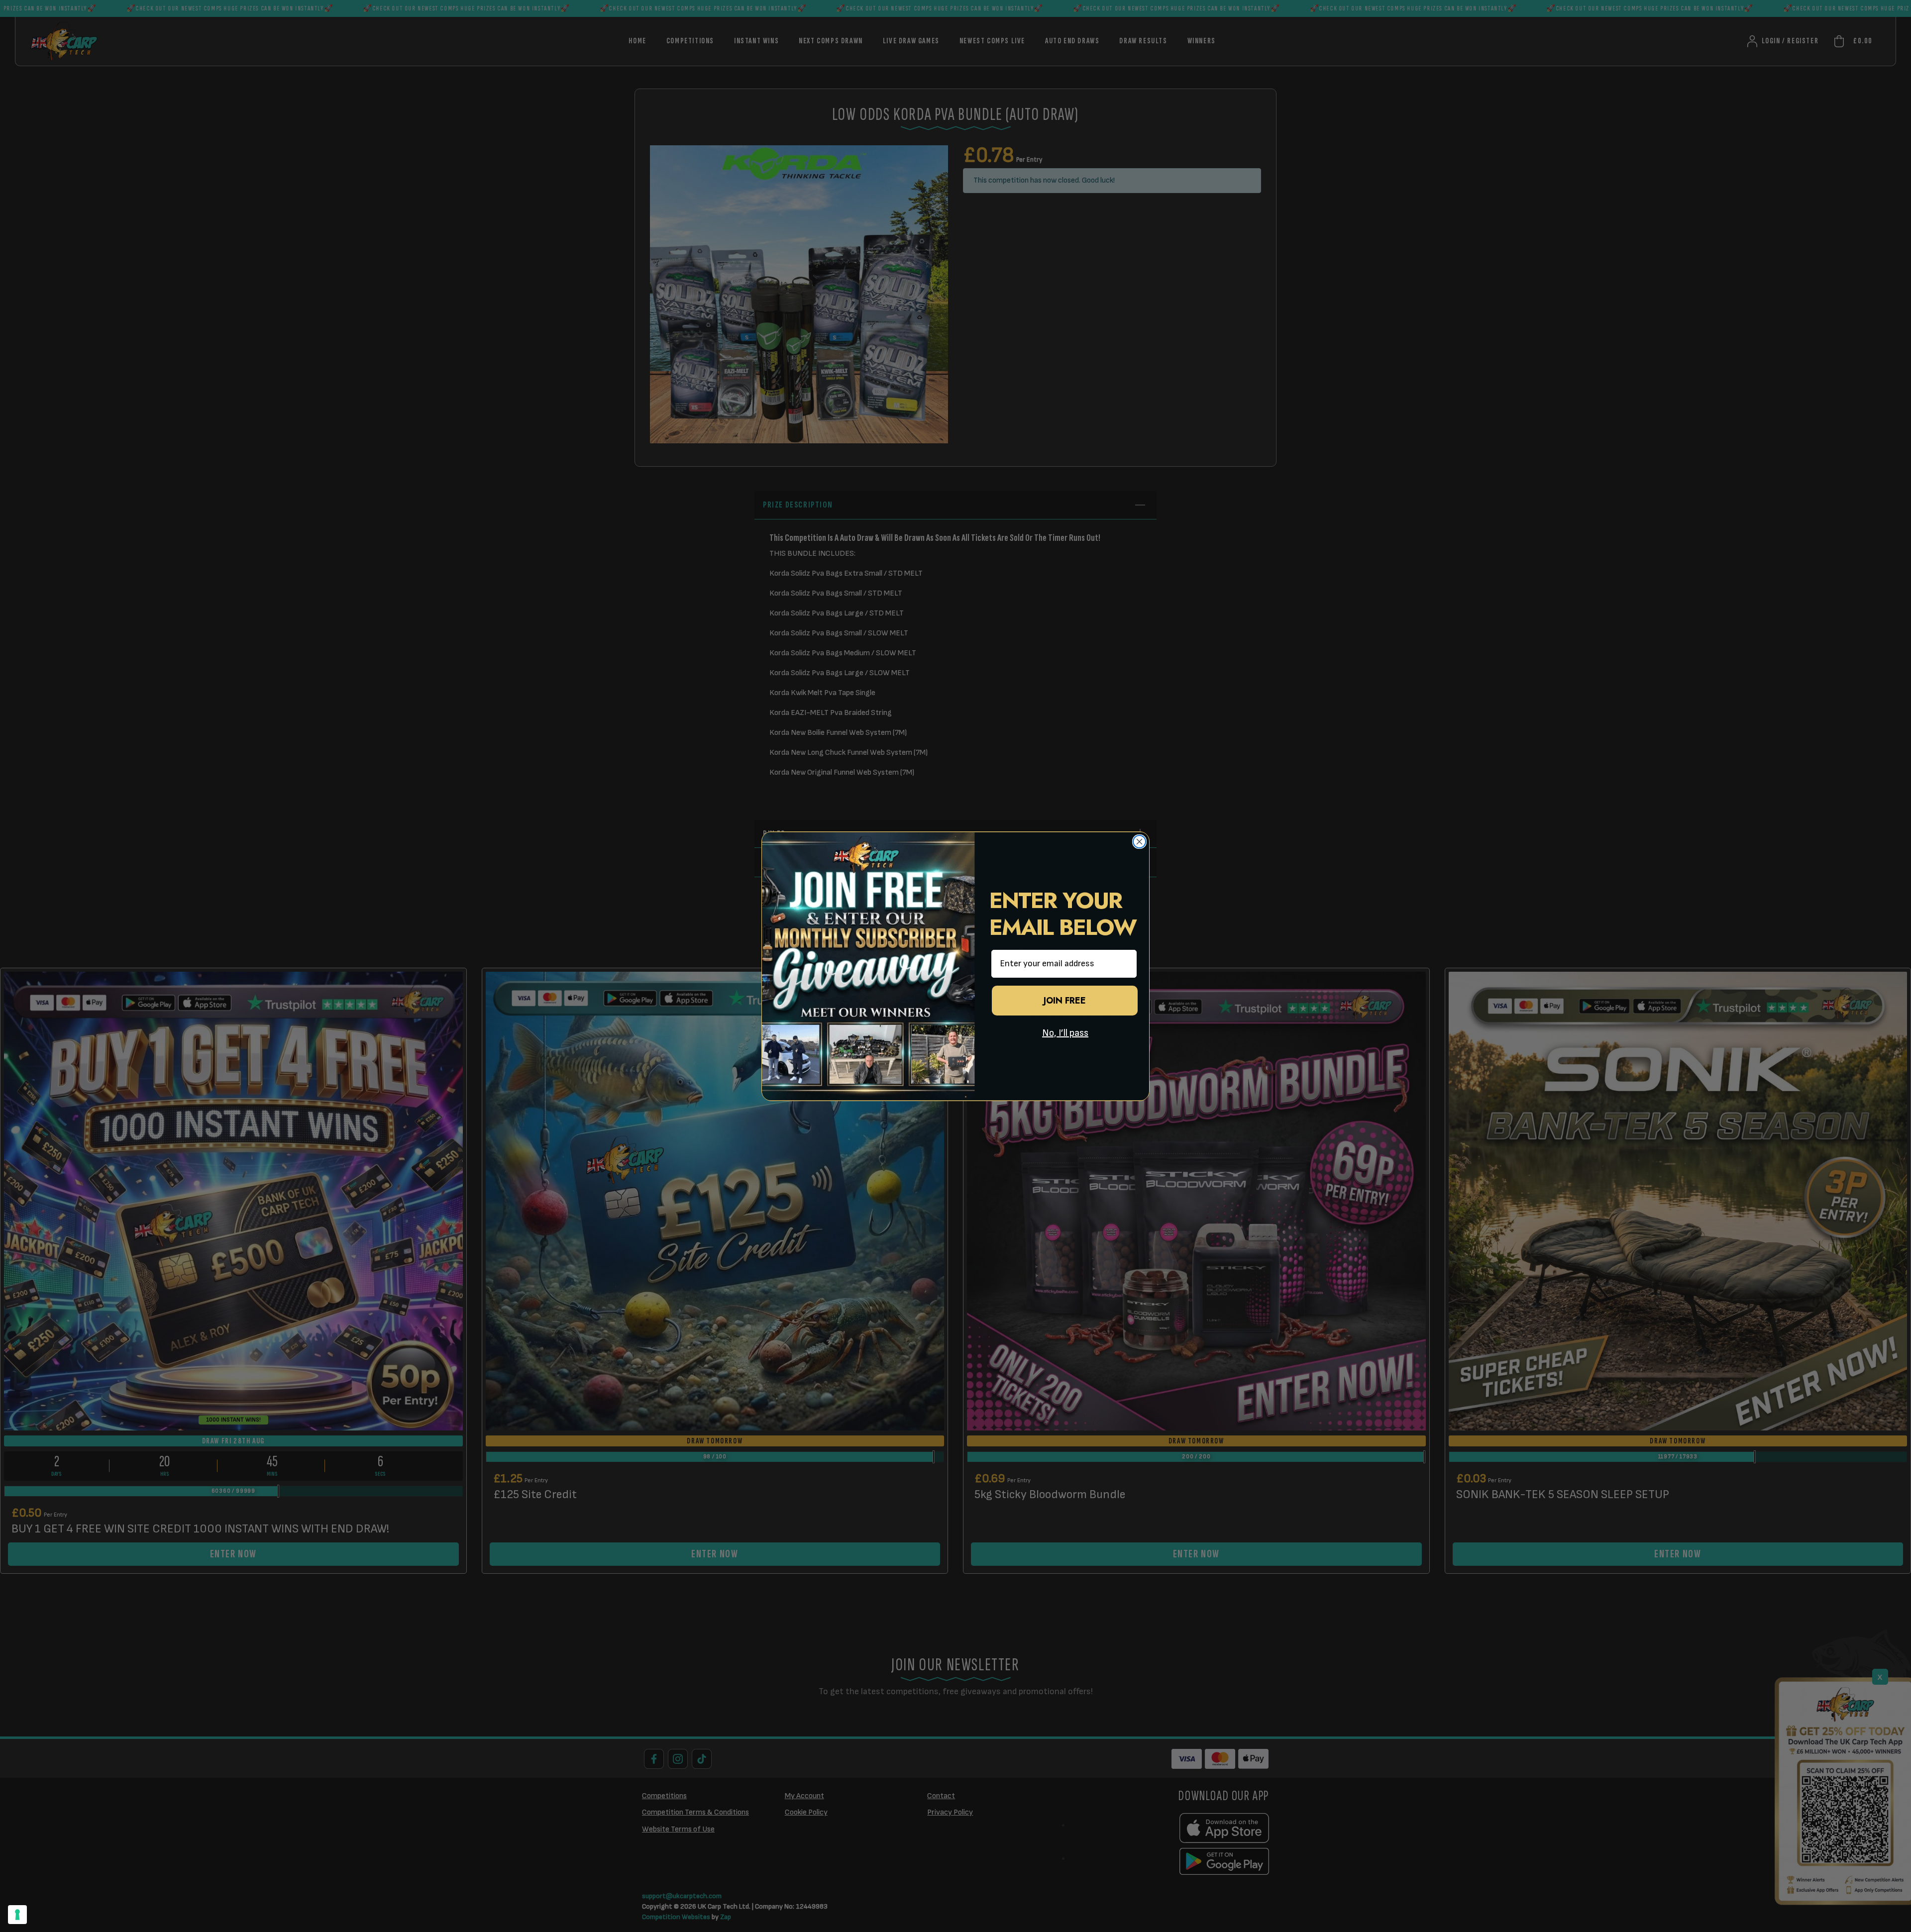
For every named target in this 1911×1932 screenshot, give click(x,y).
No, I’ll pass (1065, 1033)
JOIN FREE (1065, 1001)
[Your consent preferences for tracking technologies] (17, 1915)
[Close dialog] (1139, 842)
